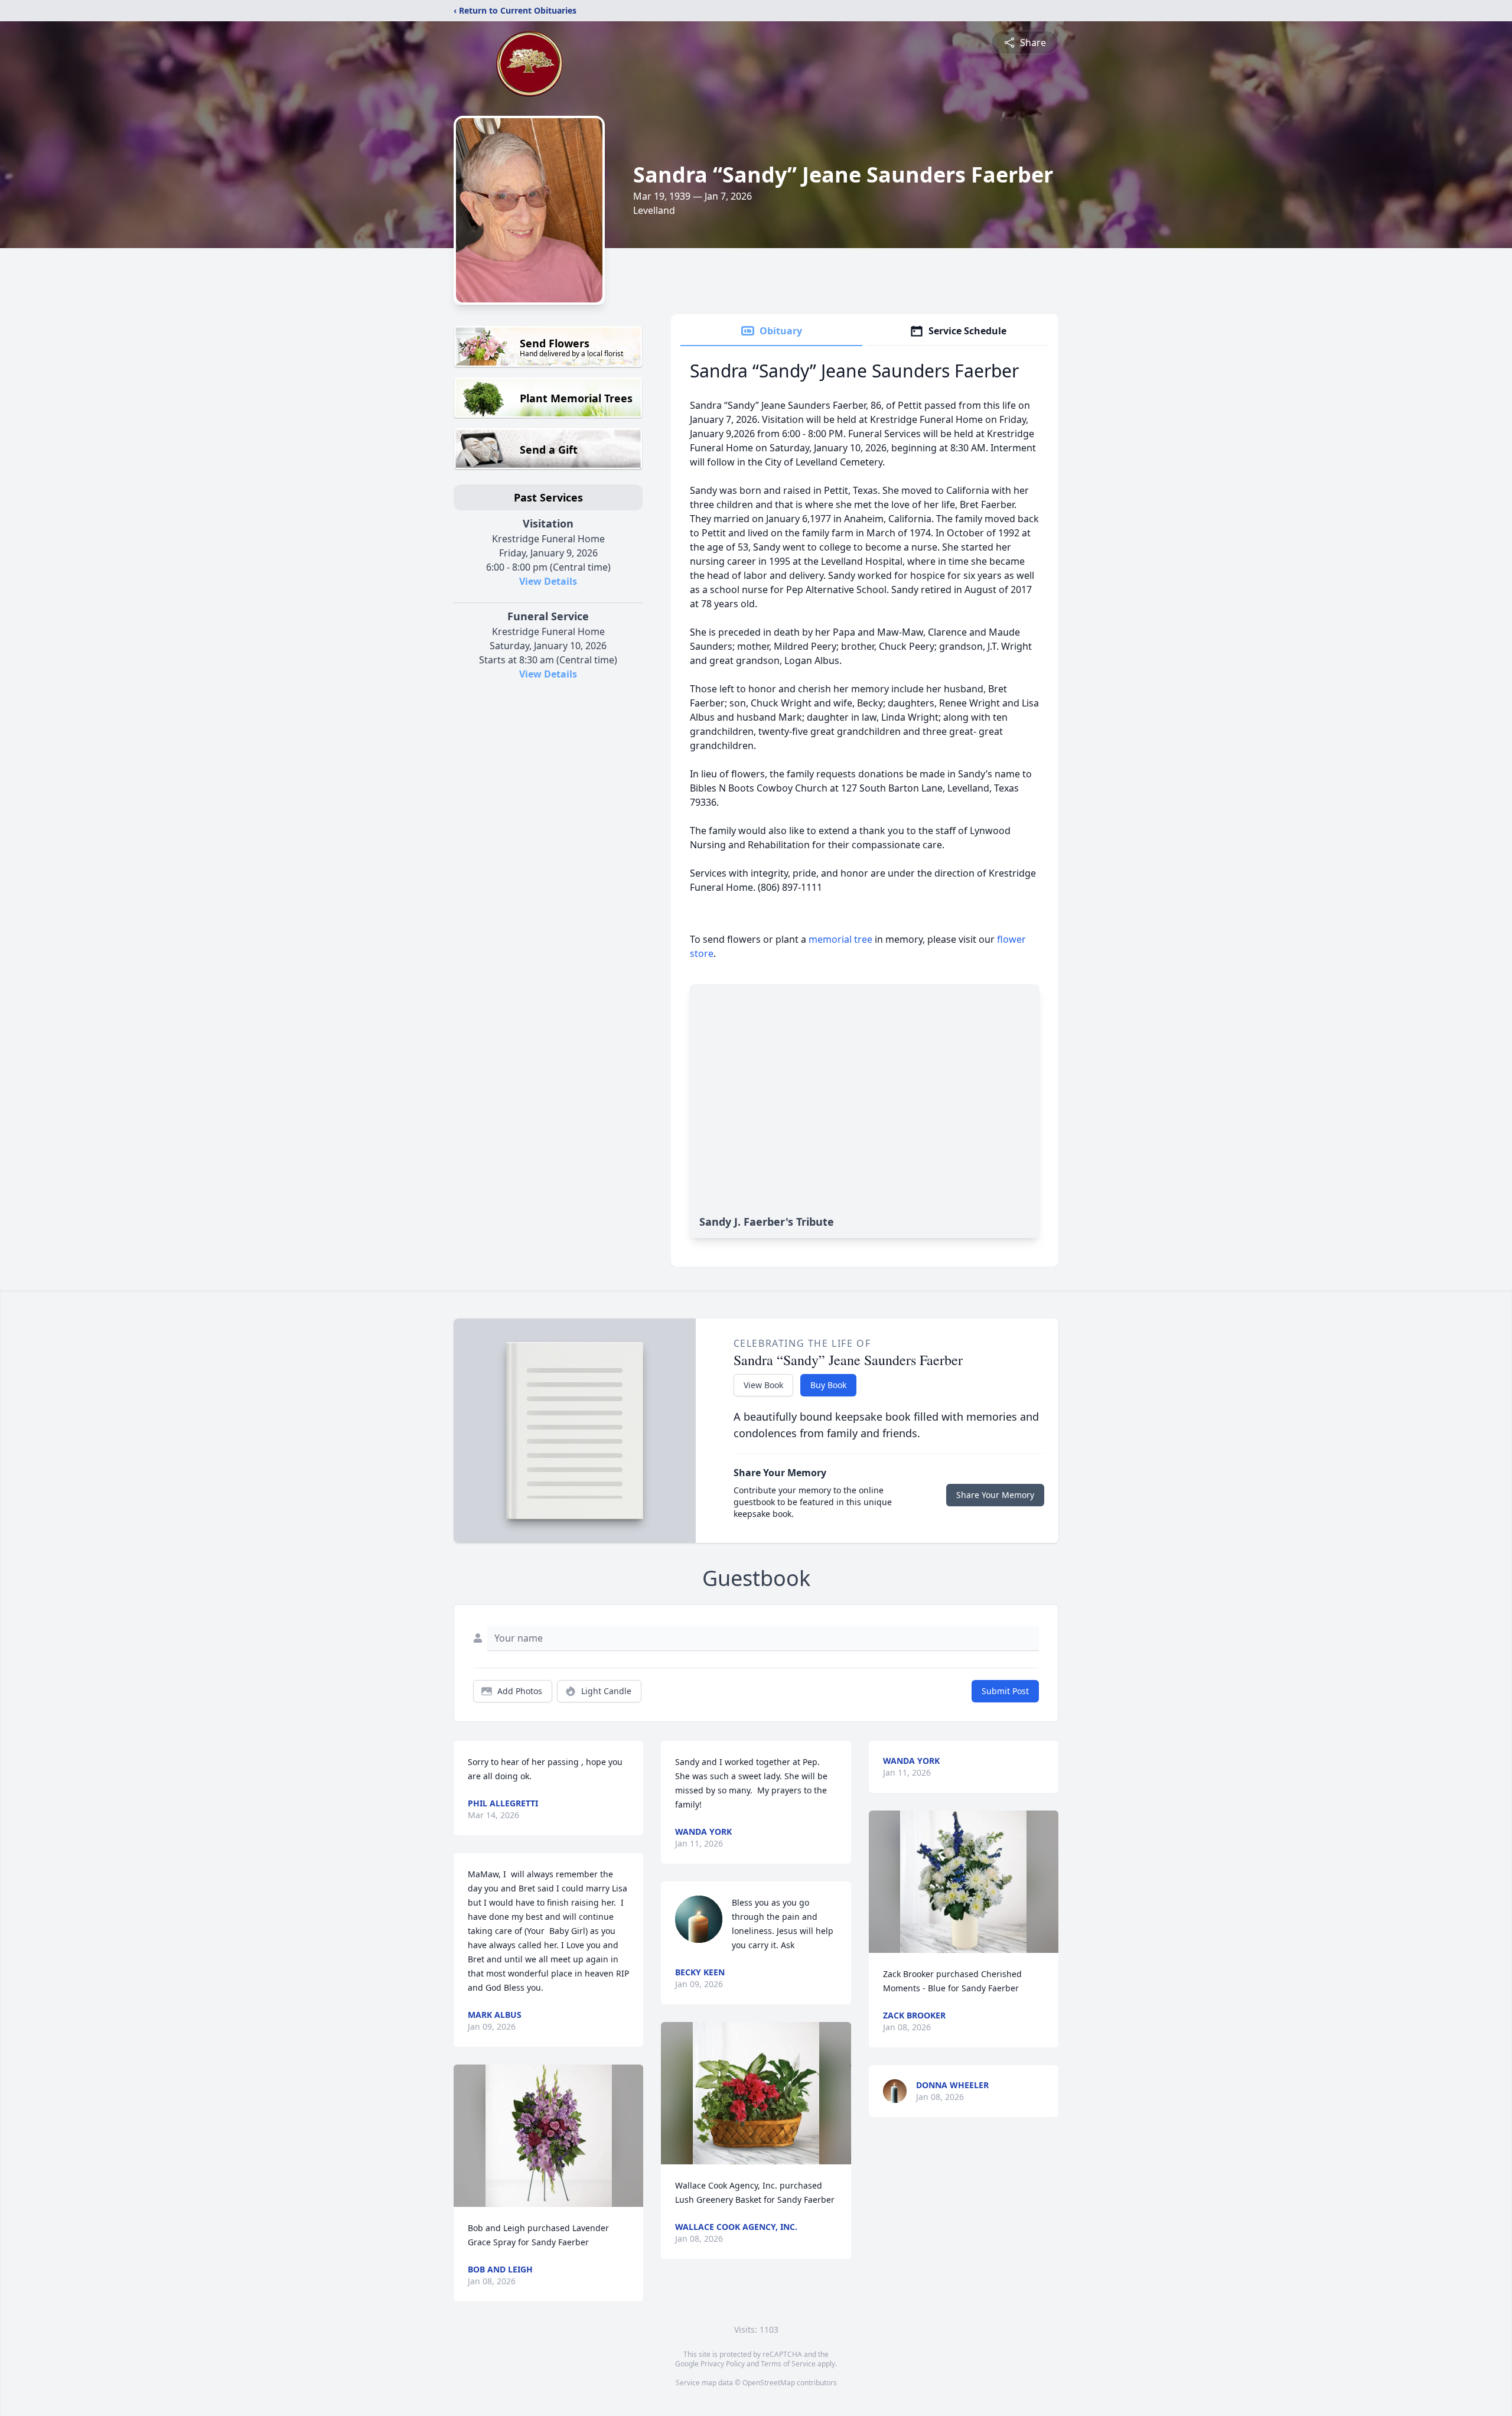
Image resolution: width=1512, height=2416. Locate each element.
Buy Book (828, 1385)
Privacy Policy (723, 2364)
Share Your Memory (995, 1495)
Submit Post (1005, 1691)
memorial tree (840, 939)
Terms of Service (788, 2364)
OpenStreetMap (769, 2383)
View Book (763, 1385)
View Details (548, 581)
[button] (549, 2136)
